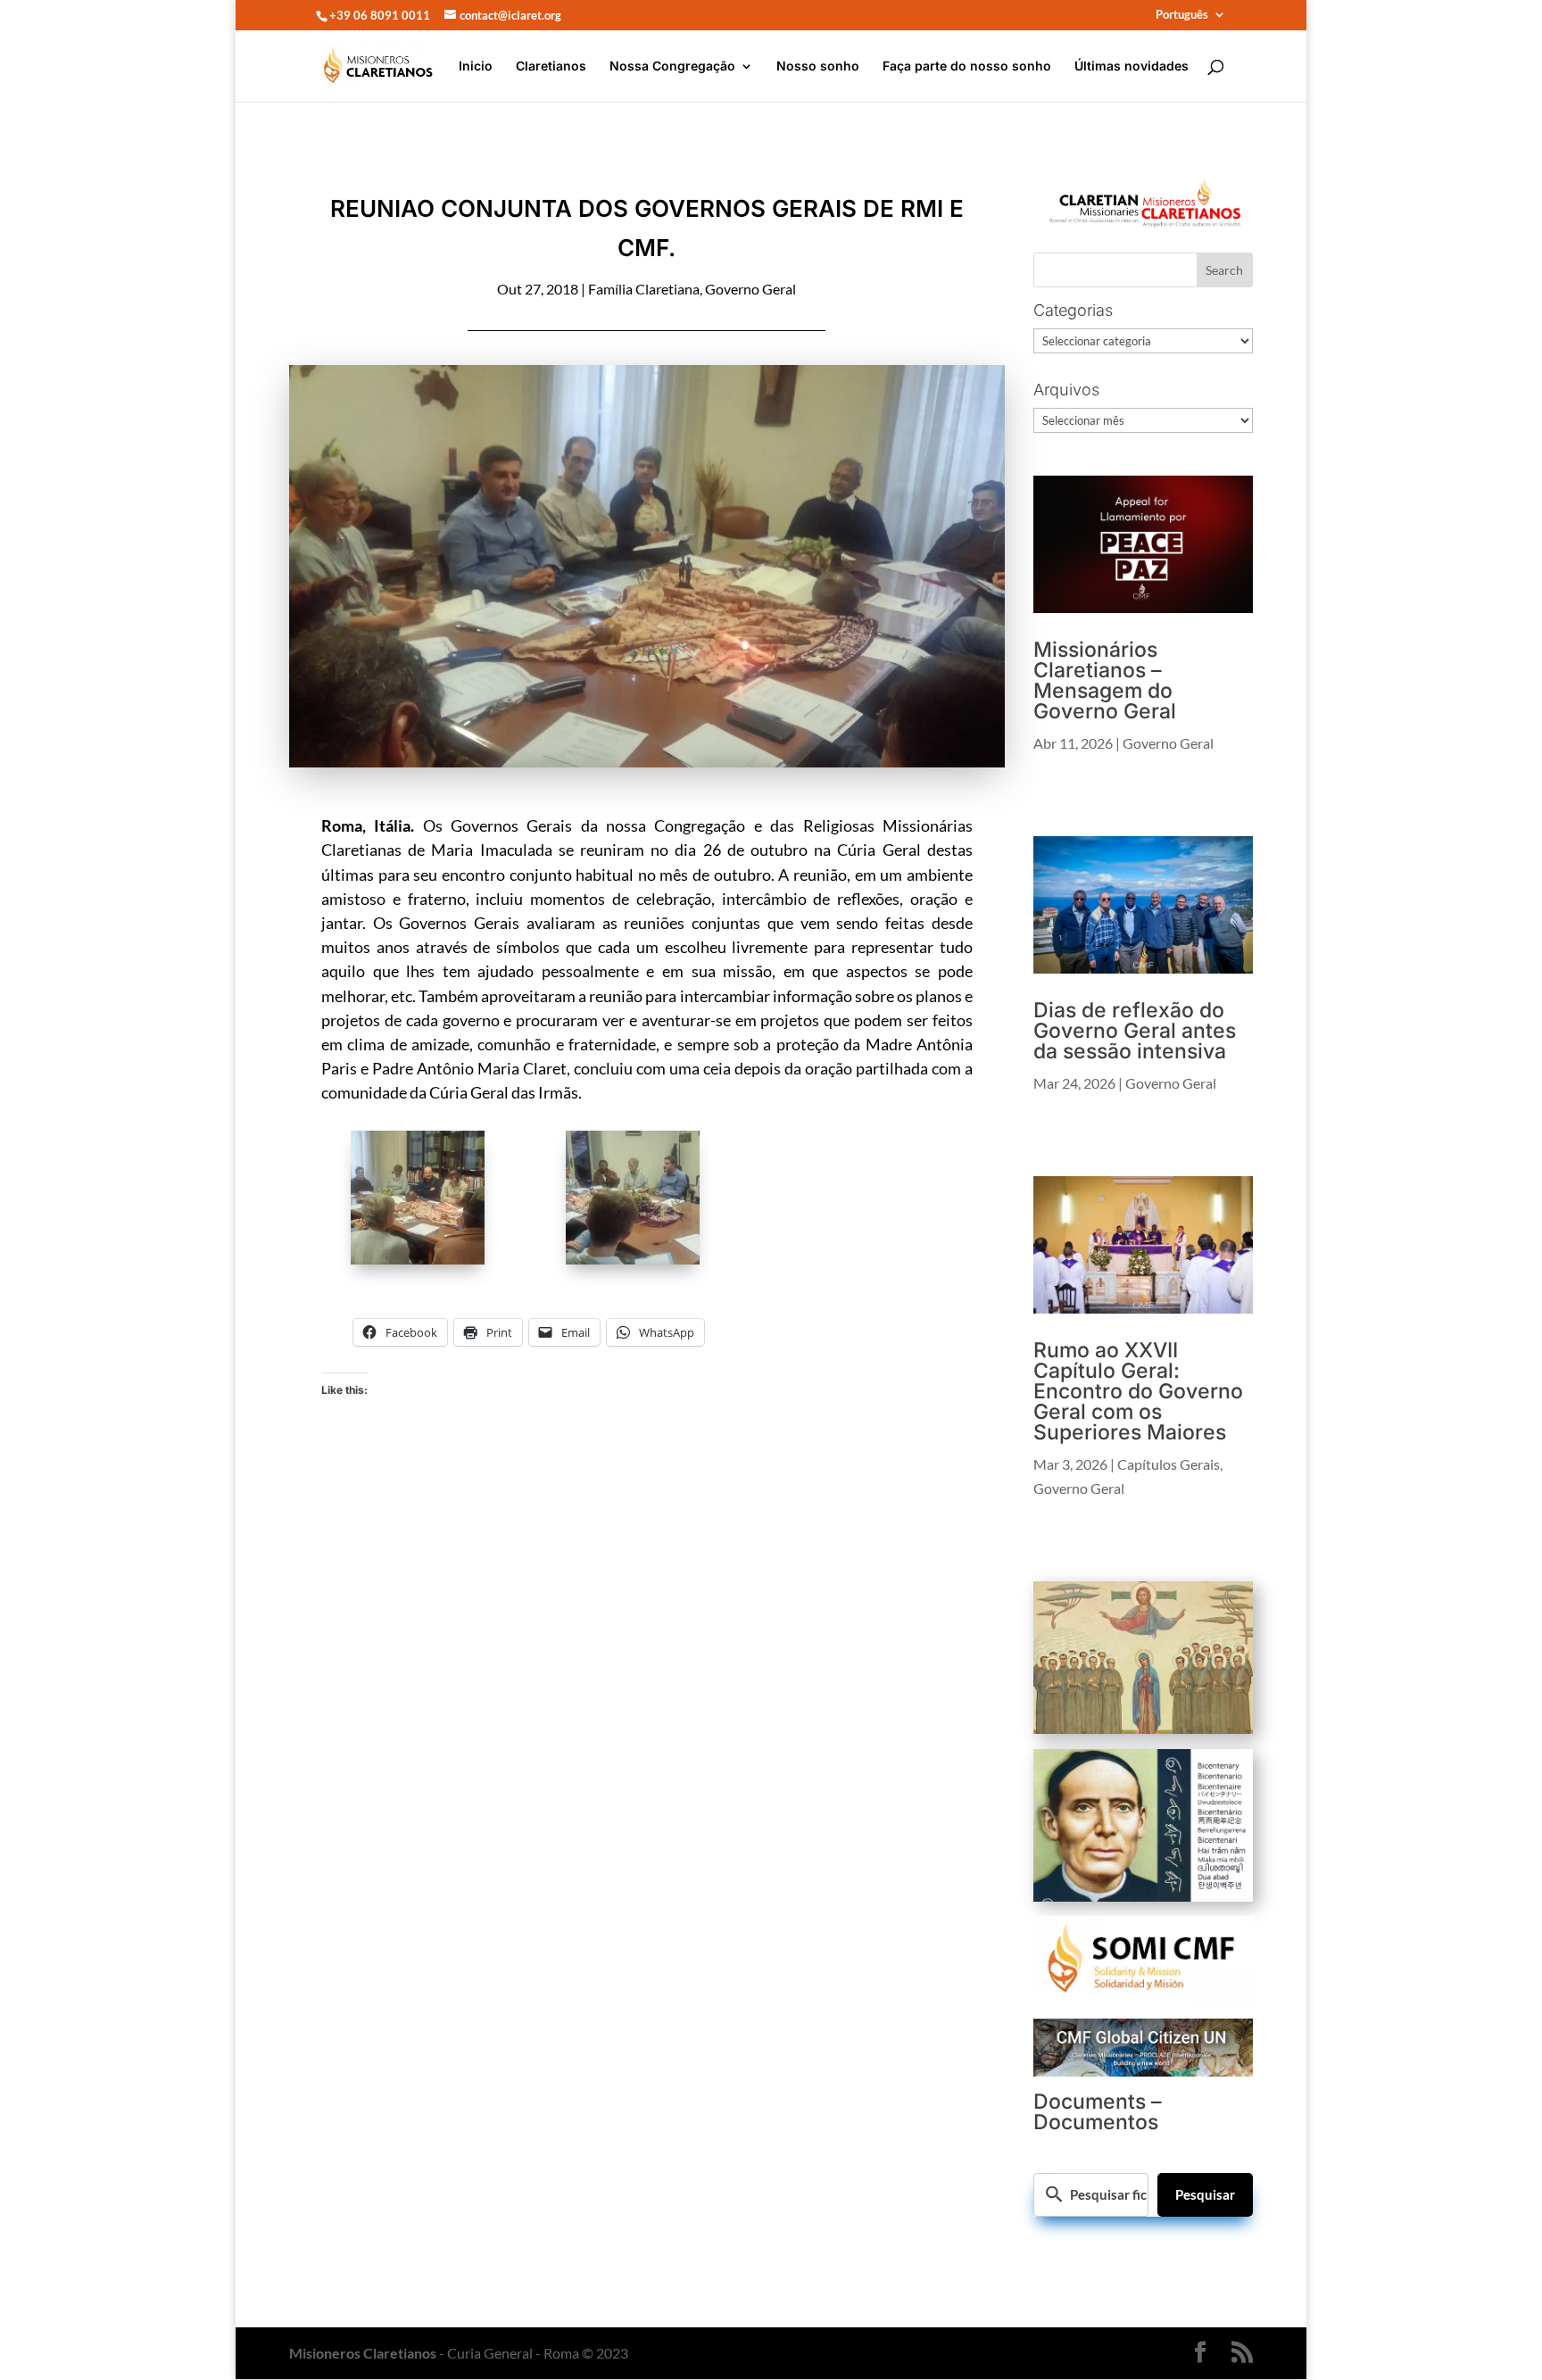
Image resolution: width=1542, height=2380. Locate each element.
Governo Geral (750, 289)
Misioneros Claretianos (363, 2353)
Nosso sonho (818, 66)
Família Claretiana (644, 289)
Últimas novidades (1132, 66)
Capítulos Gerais (1169, 1464)
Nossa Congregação (672, 66)
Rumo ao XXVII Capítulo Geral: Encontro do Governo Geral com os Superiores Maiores (1138, 1391)
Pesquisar (1205, 2194)
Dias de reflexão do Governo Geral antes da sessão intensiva (1135, 1031)
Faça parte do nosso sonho (967, 66)
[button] (429, 1201)
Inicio (476, 66)
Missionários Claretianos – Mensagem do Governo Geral (1105, 680)
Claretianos (551, 66)
